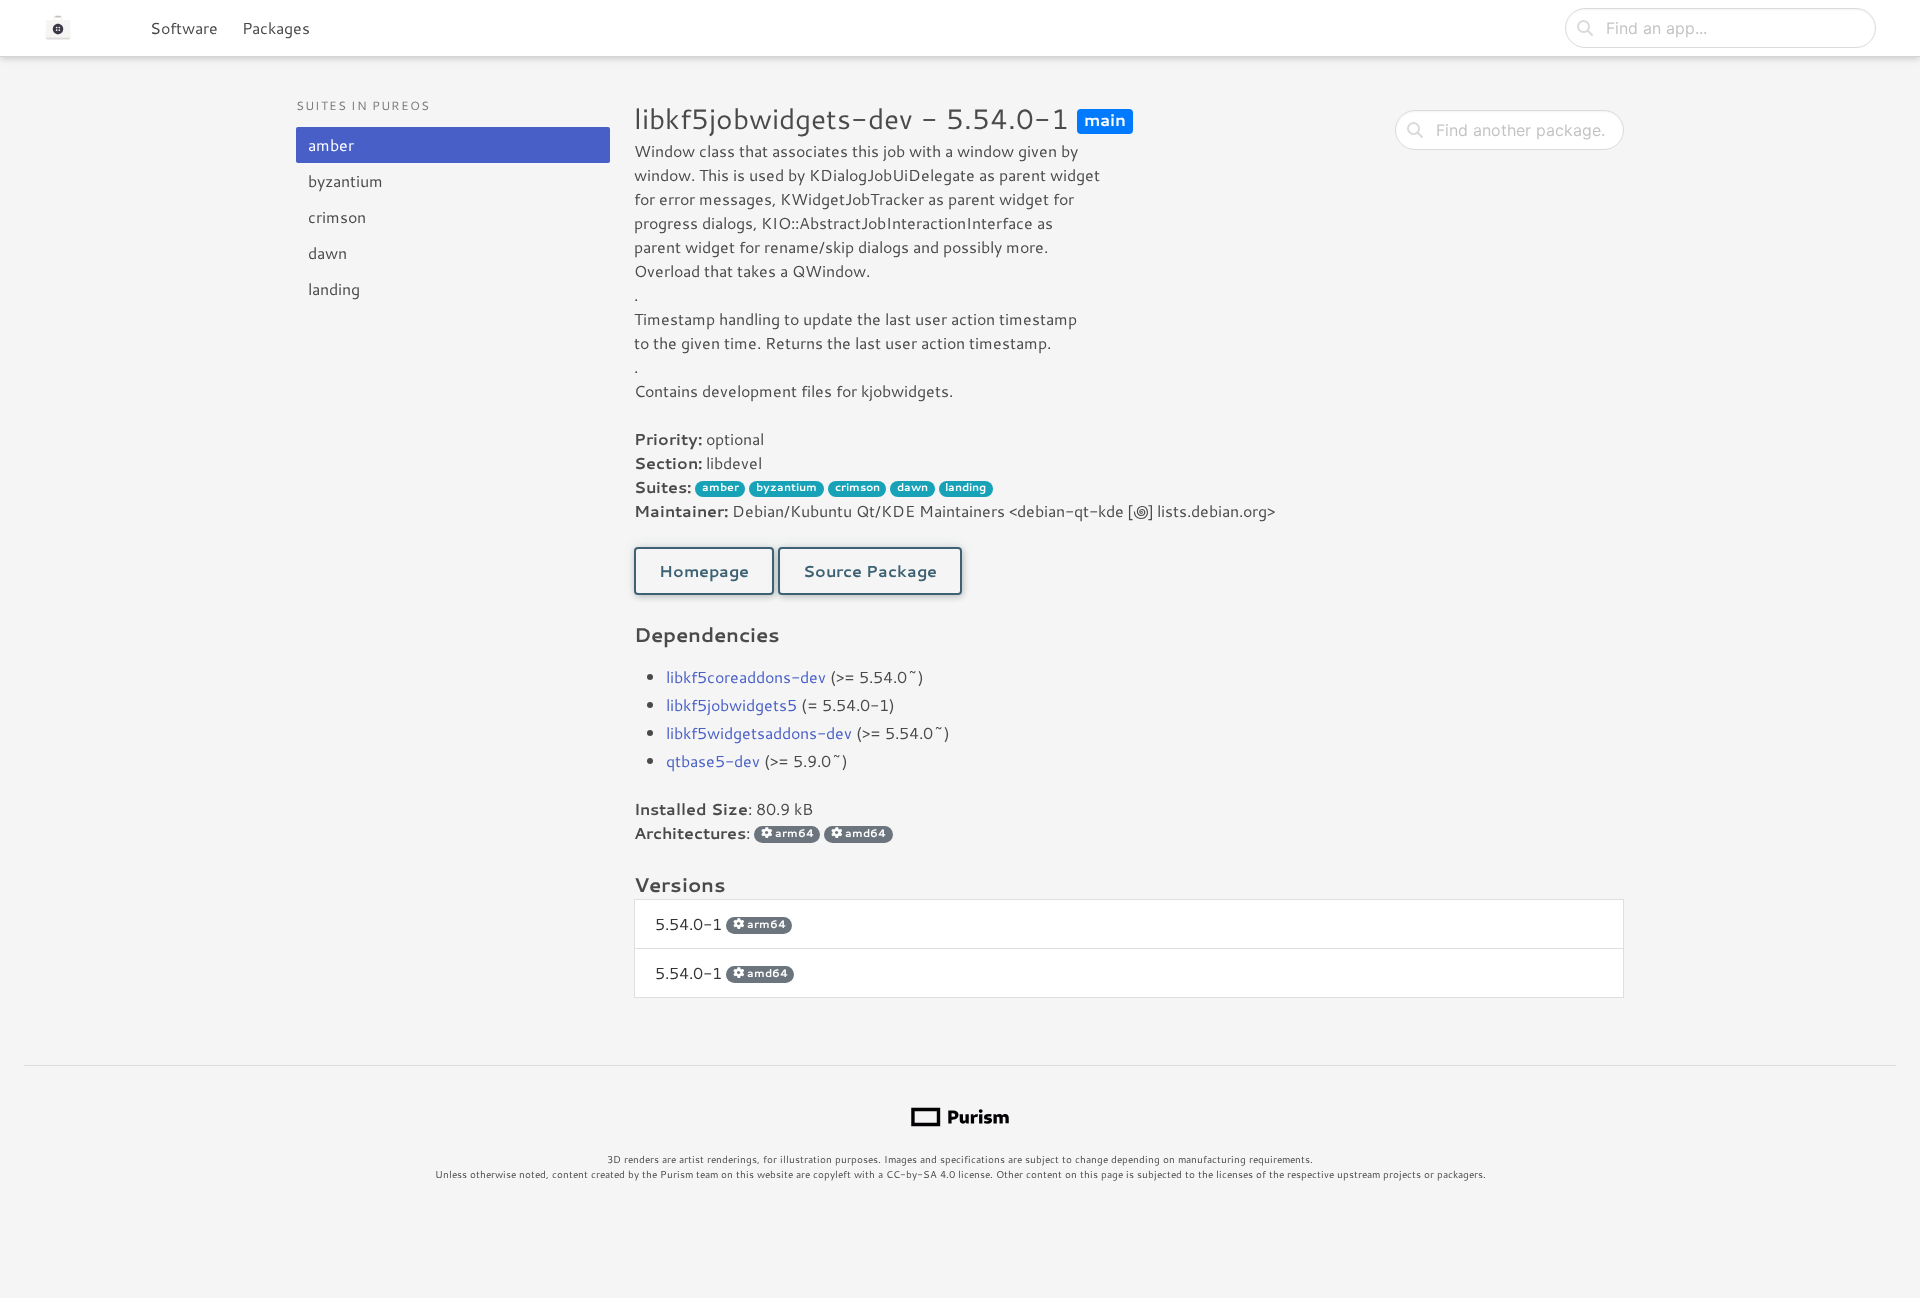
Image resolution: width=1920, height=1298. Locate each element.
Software (184, 27)
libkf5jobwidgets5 (731, 704)
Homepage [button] (704, 570)
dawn (327, 252)
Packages (276, 27)
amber (331, 144)
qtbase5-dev (713, 760)
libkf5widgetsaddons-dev (759, 732)
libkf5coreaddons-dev (746, 676)
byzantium (345, 180)
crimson (337, 216)
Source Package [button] (870, 570)
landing (334, 288)
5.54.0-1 (720, 923)
